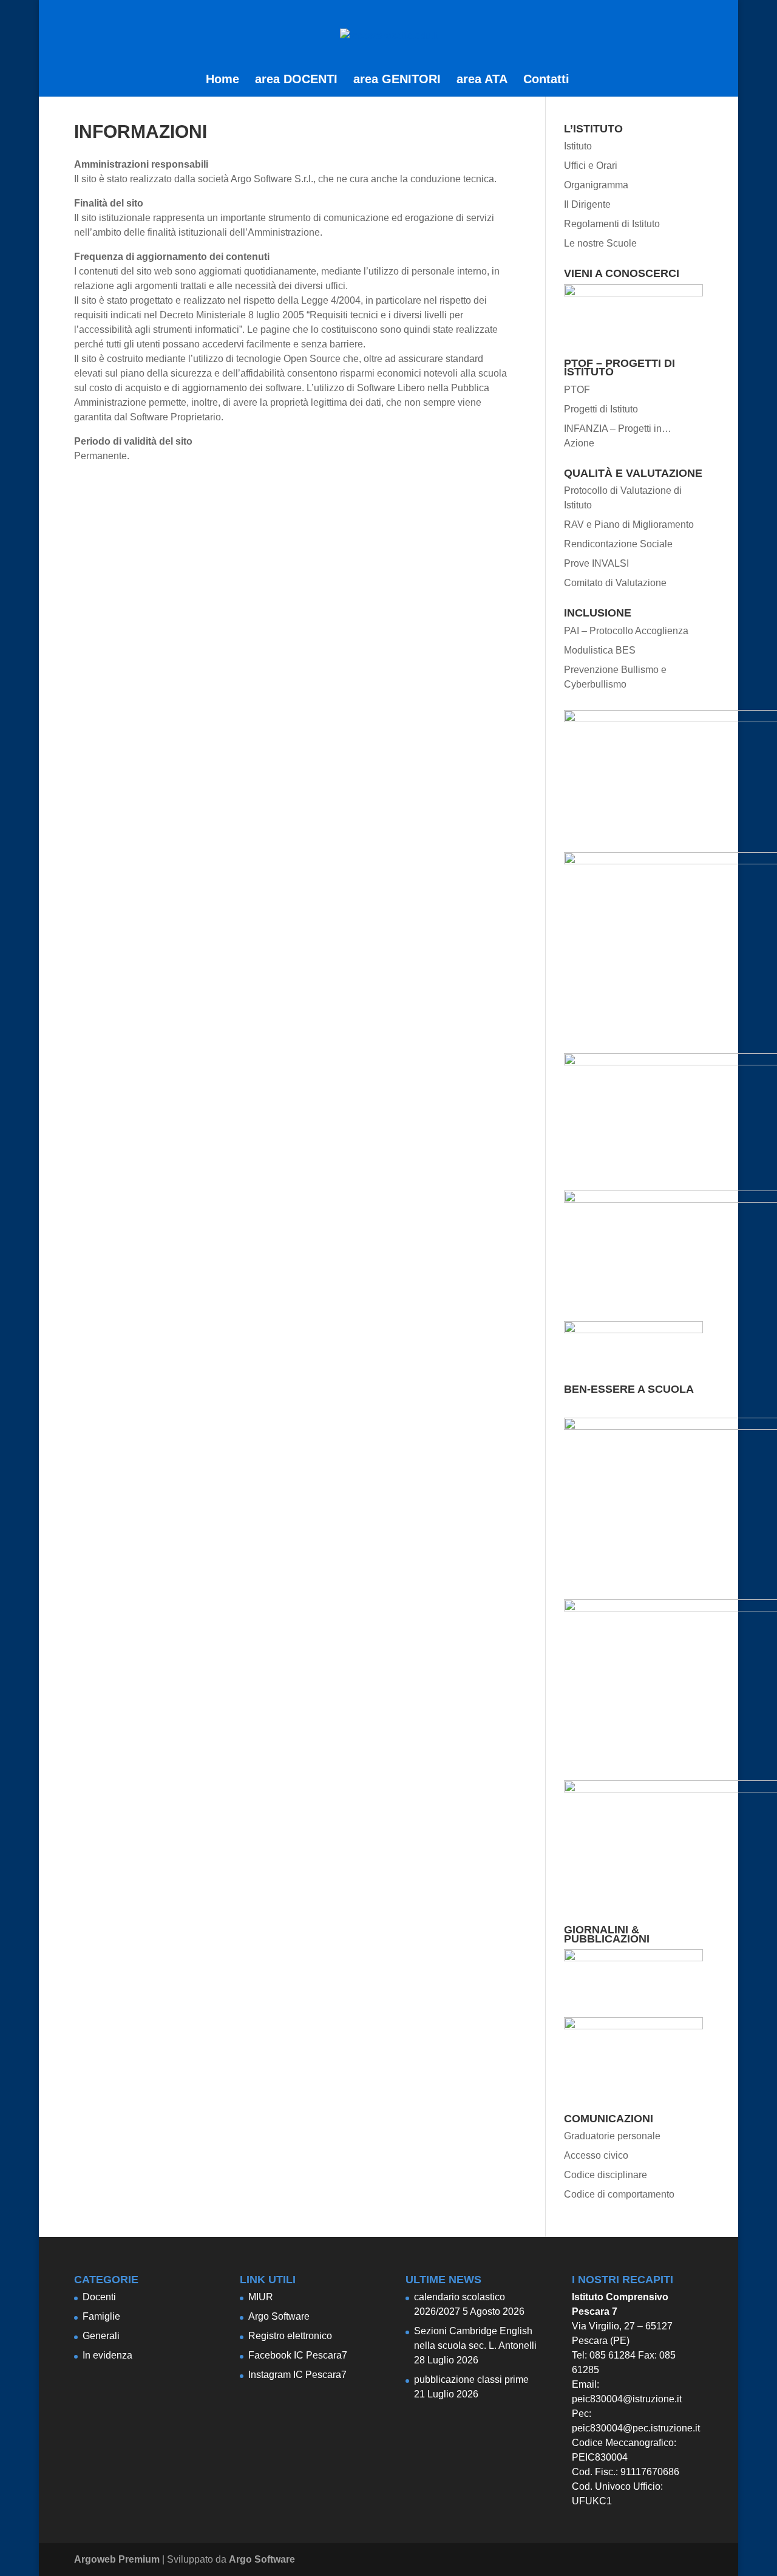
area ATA (482, 80)
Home (222, 80)
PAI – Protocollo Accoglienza (626, 631)
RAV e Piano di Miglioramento (629, 524)
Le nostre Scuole (600, 243)
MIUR (261, 2297)
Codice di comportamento (619, 2194)
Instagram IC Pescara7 (297, 2375)
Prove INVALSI (596, 563)
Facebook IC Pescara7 (298, 2355)
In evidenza (107, 2355)
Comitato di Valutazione (615, 583)
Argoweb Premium (117, 2559)
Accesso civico (596, 2155)
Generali (101, 2336)
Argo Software (279, 2316)
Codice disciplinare (606, 2175)
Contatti (546, 80)
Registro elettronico (290, 2336)
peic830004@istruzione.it (627, 2399)
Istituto (578, 146)
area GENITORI (397, 80)
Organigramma (596, 185)
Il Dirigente (587, 204)
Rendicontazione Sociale (618, 544)
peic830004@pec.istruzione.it (636, 2428)
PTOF (577, 390)
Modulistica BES (600, 650)
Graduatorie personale (612, 2136)
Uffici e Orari (591, 166)
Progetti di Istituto (601, 409)
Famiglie (101, 2316)
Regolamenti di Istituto (612, 224)
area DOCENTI (296, 80)
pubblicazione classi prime (471, 2380)
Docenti (99, 2297)
